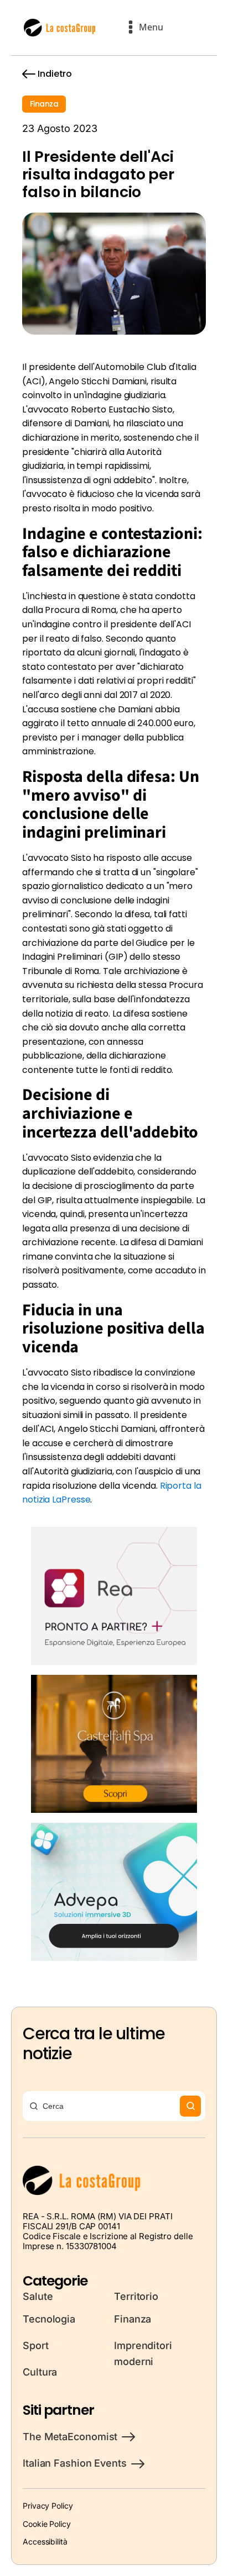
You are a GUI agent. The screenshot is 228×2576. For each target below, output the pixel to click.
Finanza (44, 104)
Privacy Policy (48, 2506)
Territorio (136, 2296)
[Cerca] (190, 2106)
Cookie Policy (47, 2524)
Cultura (40, 2372)
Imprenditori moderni (143, 2353)
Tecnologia (49, 2319)
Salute (38, 2296)
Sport (36, 2345)
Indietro (55, 74)
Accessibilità (45, 2541)
